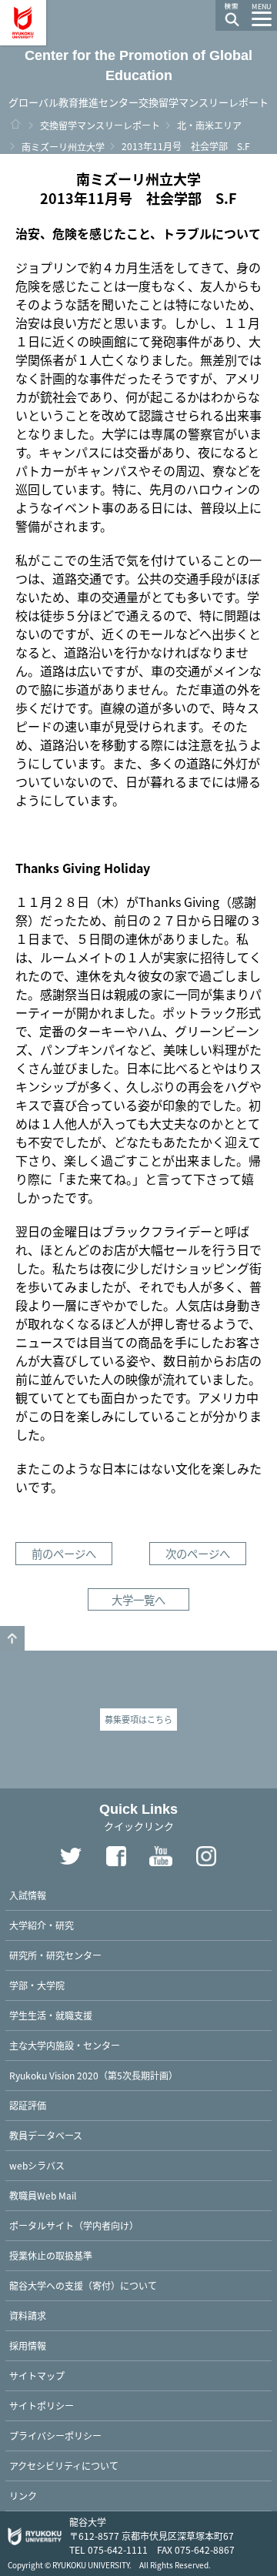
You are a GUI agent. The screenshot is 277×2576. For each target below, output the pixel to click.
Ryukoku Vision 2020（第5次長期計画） (93, 2075)
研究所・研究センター (55, 1955)
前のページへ (64, 1553)
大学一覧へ (138, 1599)
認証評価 (28, 2105)
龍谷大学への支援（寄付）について (83, 2285)
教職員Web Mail (43, 2195)
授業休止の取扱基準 (51, 2255)
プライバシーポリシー (55, 2435)
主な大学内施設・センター (65, 2045)
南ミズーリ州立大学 (63, 147)
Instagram (207, 1856)
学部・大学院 (37, 1985)
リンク (23, 2496)
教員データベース (46, 2135)
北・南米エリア (209, 125)
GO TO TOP (12, 1638)
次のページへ (198, 1553)
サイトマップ (37, 2375)
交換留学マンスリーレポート (100, 125)
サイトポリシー (42, 2405)
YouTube (162, 1856)
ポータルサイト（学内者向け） (74, 2225)
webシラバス (37, 2165)
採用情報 (28, 2345)
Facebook (116, 1856)
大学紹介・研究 (42, 1925)
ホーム (15, 124)
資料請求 (28, 2315)
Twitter (71, 1856)
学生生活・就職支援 (51, 2015)
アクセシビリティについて (64, 2466)
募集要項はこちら (138, 1719)
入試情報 (28, 1895)
